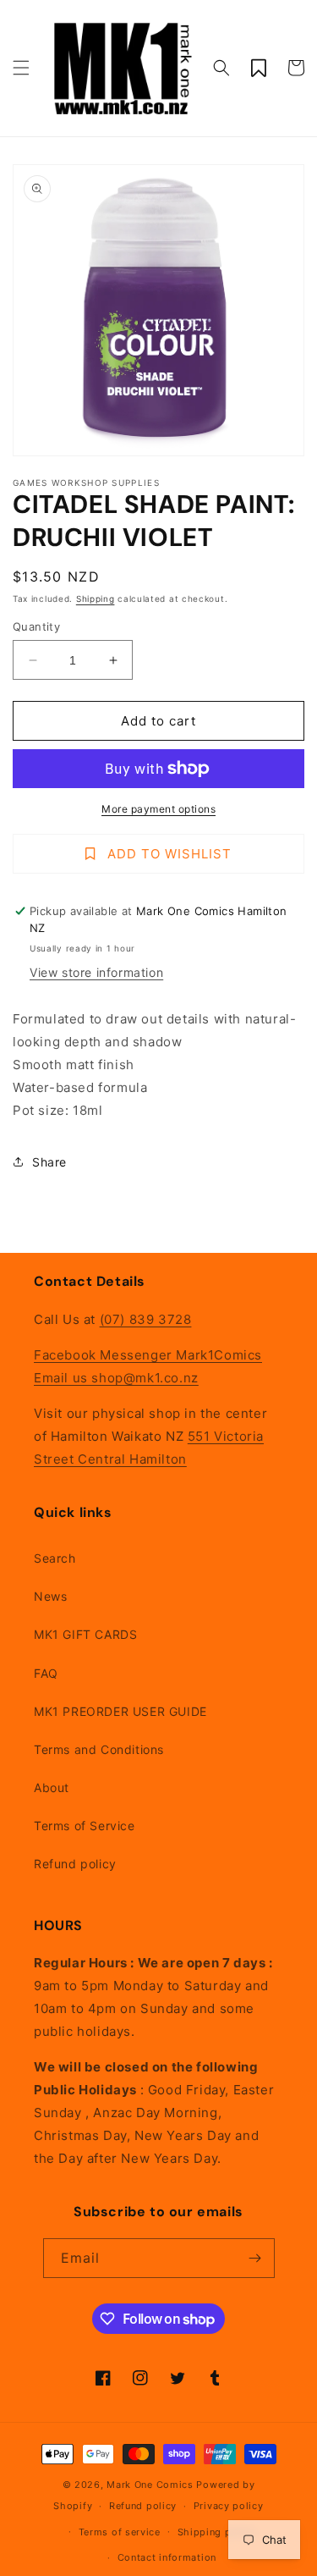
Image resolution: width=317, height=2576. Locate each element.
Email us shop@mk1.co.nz (116, 1378)
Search (55, 1558)
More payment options (158, 809)
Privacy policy (229, 2506)
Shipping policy (217, 2532)
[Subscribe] (255, 2258)
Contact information (167, 2557)
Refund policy (75, 1864)
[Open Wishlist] (259, 68)
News (50, 1596)
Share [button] (49, 1162)
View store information (96, 972)
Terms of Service (85, 1826)
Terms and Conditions (99, 1749)
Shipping (96, 598)
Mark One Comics (150, 2485)
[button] (21, 68)
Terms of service (120, 2532)
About (52, 1787)
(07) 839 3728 (146, 1319)
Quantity (36, 626)
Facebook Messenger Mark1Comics (148, 1355)
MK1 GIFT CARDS (85, 1634)
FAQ (46, 1673)
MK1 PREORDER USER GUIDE (120, 1711)
